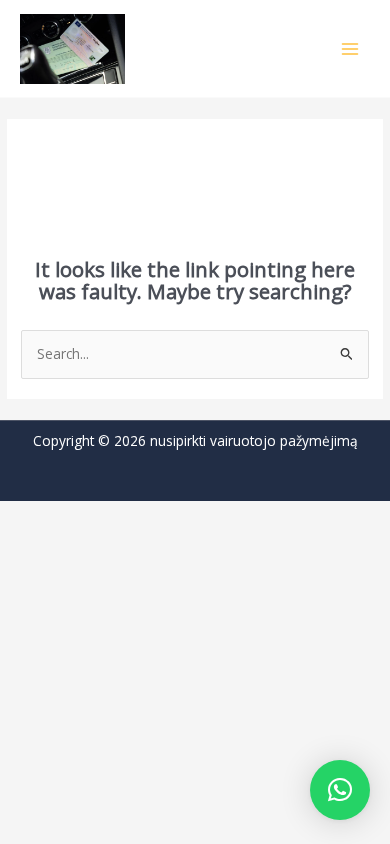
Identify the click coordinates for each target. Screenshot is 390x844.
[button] (340, 790)
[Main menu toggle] (350, 48)
